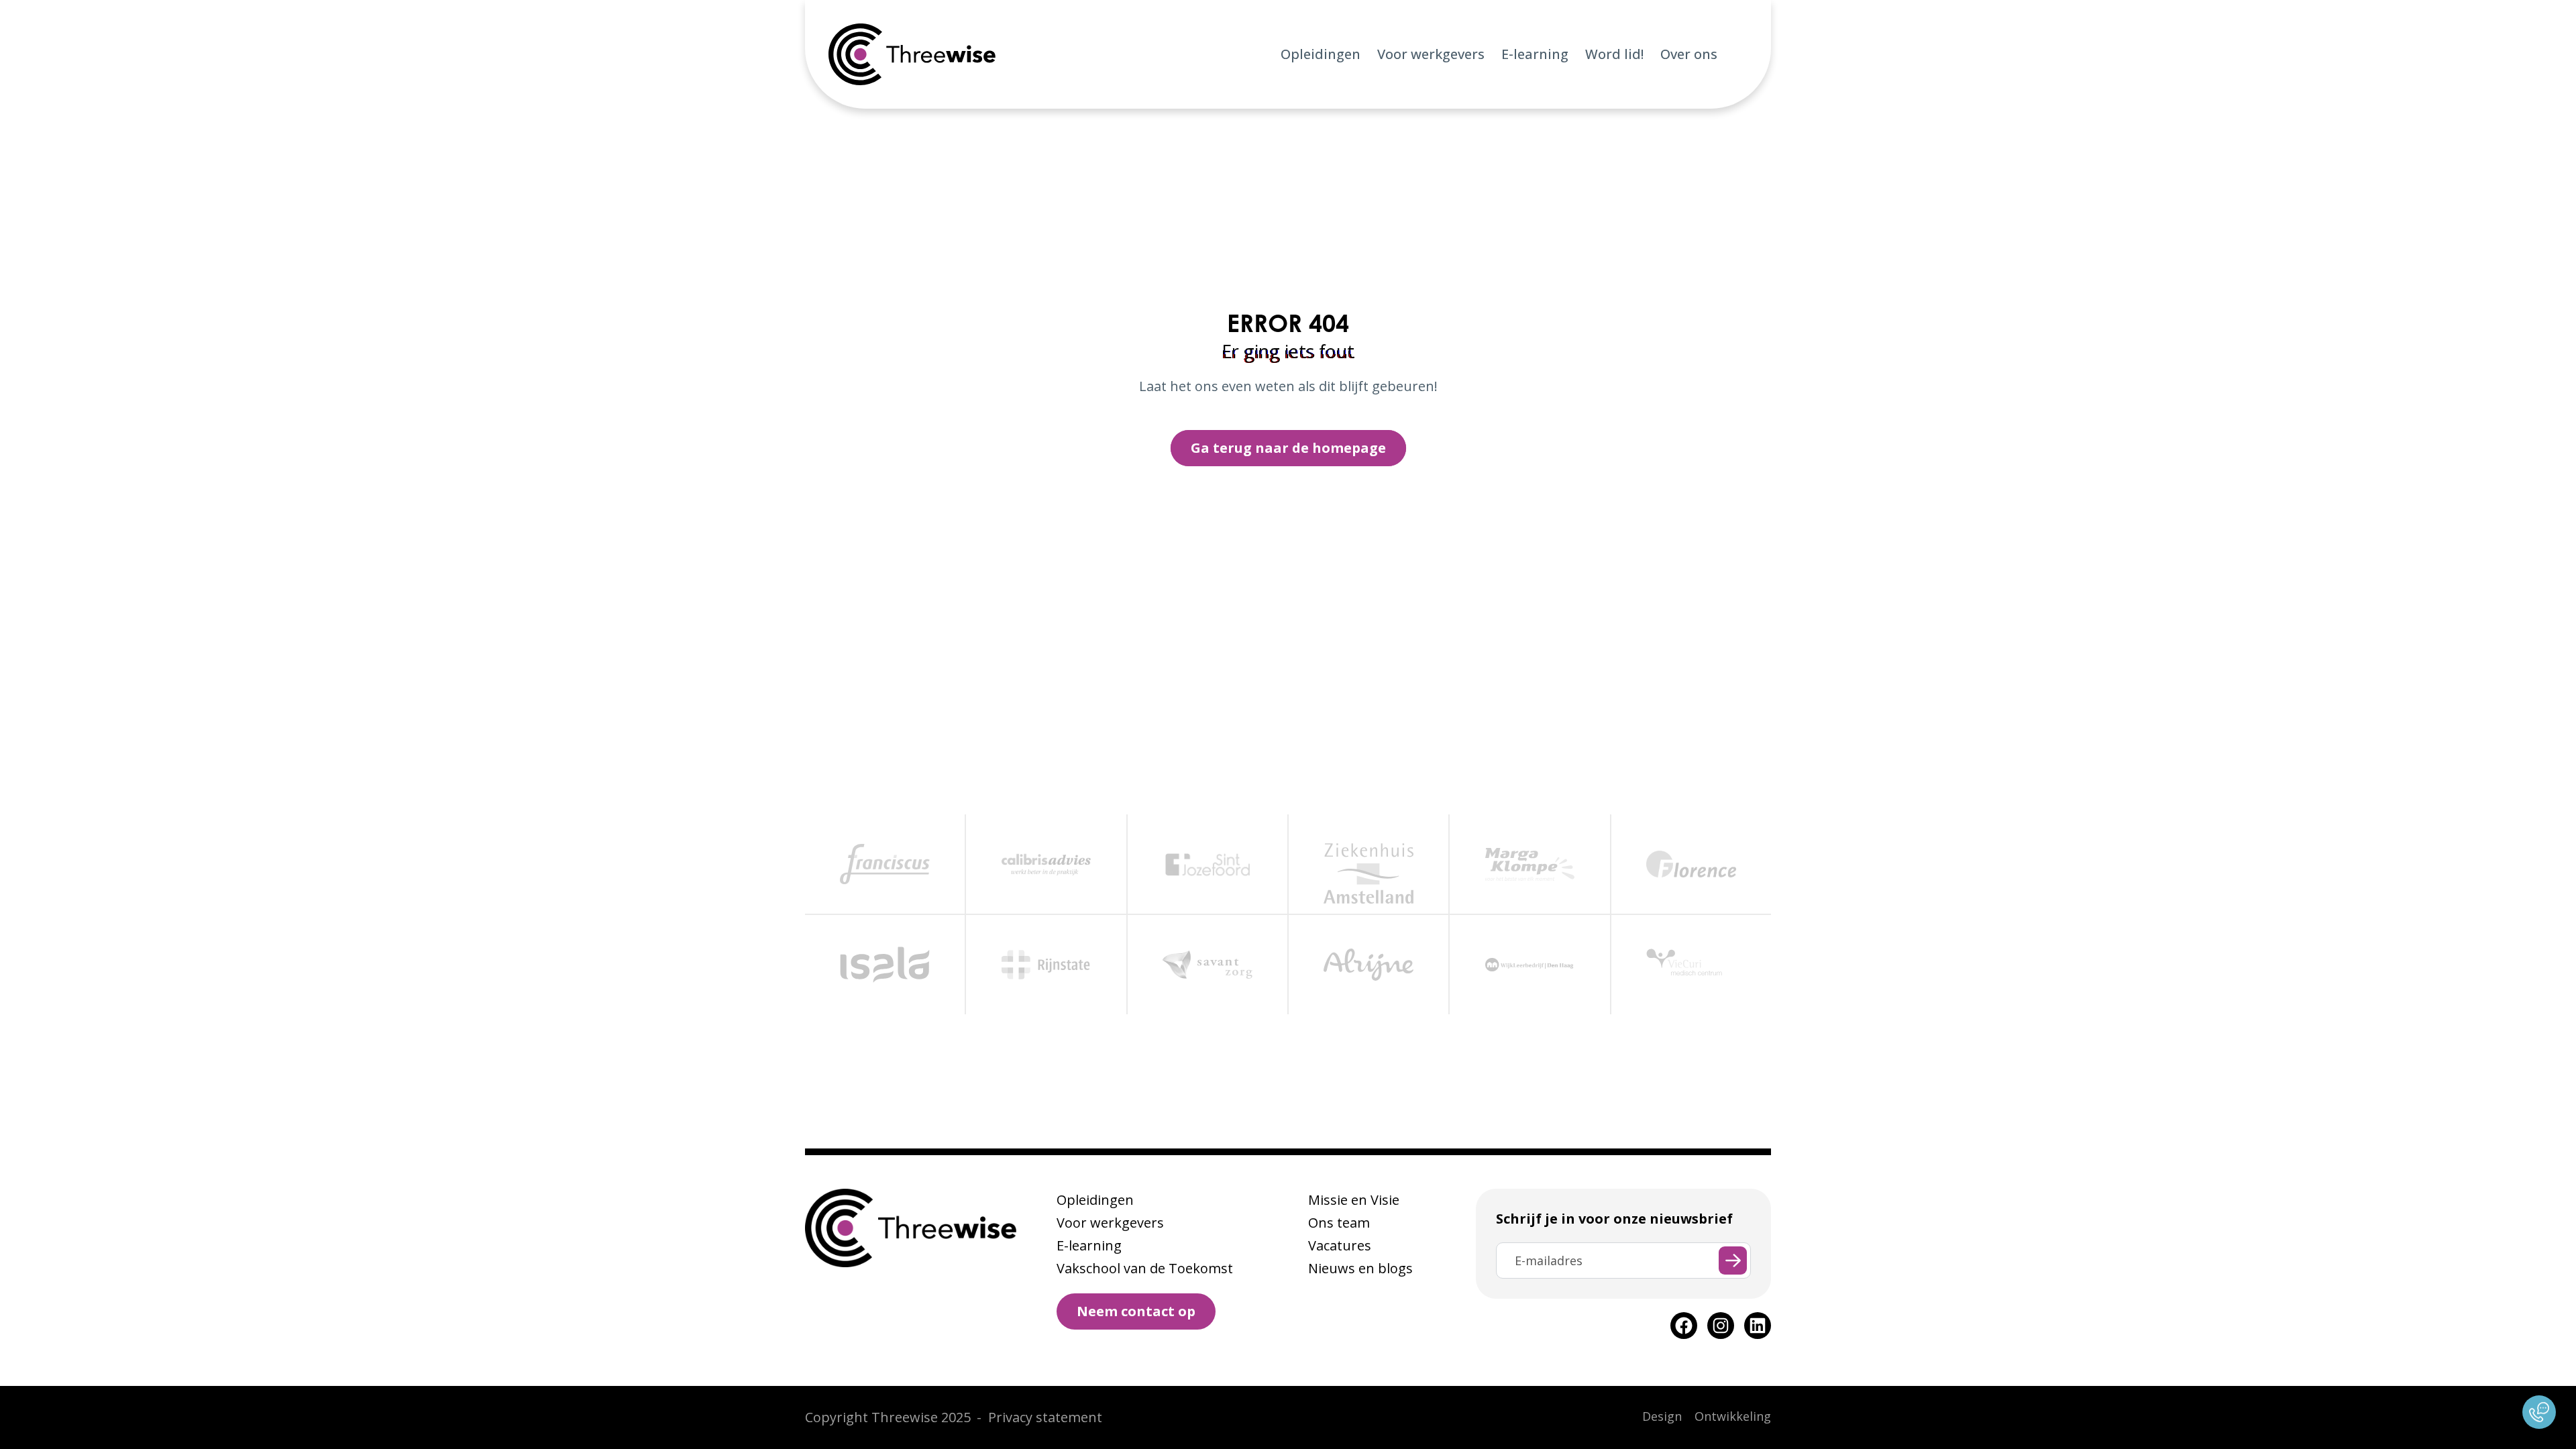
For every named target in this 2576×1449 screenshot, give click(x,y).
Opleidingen (1321, 54)
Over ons (1689, 54)
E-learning (1535, 54)
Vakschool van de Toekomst (1145, 1268)
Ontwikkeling (1733, 1416)
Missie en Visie (1354, 1200)
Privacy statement (1045, 1417)
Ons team (1339, 1223)
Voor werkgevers (1431, 54)
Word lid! (1614, 54)
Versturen (1733, 1260)
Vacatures (1340, 1245)
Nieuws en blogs (1360, 1268)
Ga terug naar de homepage (1288, 448)
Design (1662, 1416)
